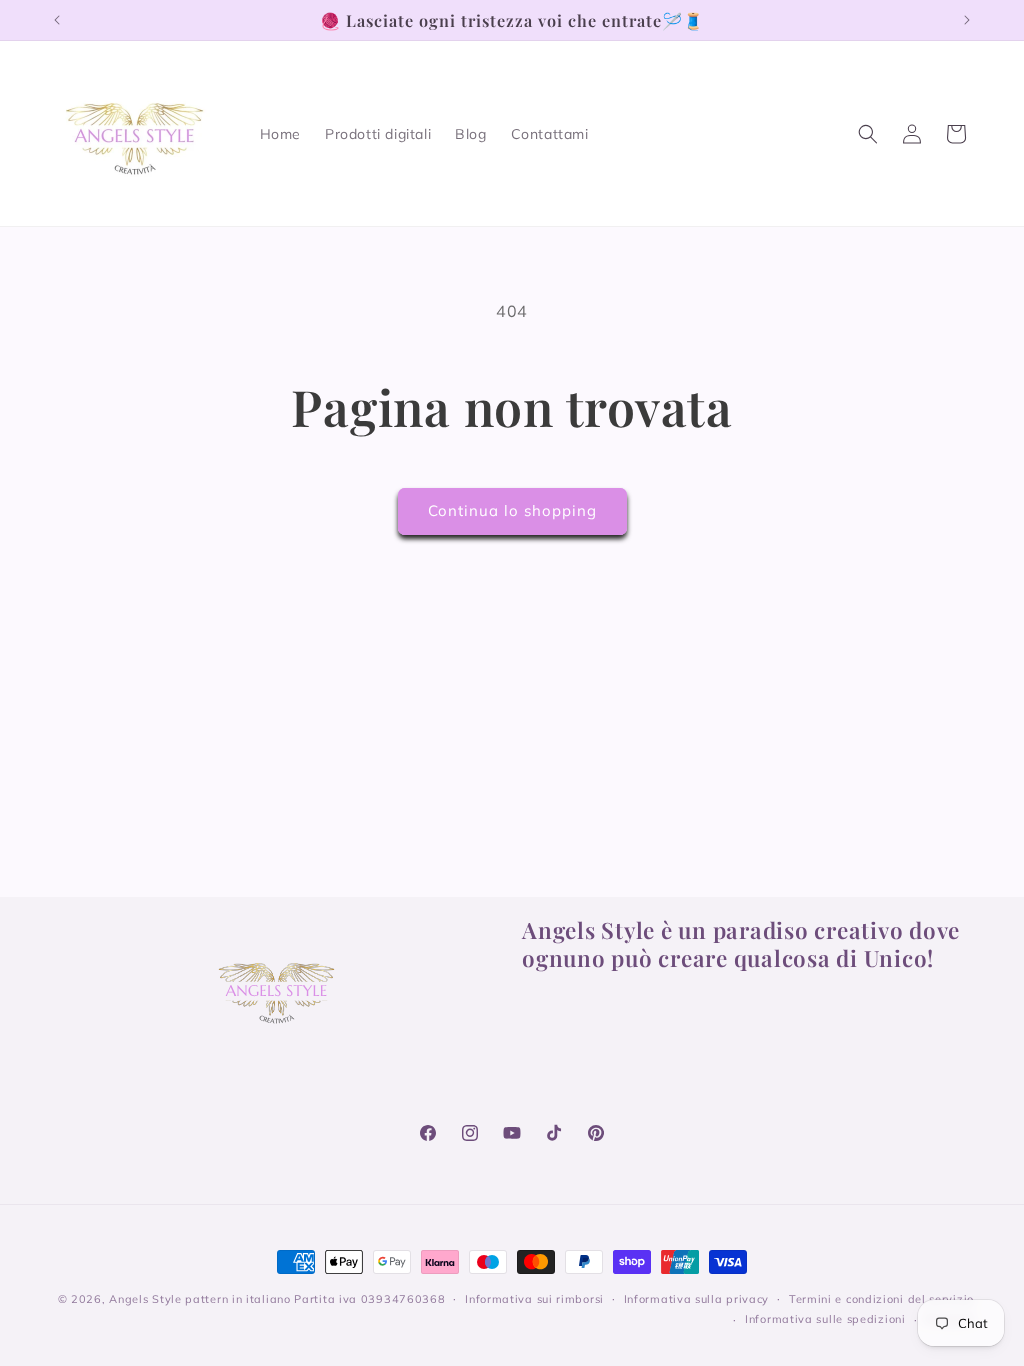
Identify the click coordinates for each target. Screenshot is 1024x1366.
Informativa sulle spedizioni (825, 1319)
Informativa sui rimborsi (534, 1299)
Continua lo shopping (512, 510)
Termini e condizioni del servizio (881, 1299)
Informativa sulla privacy (697, 1299)
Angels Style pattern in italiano (199, 1299)
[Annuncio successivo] (967, 20)
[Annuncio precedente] (57, 20)
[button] (868, 134)
